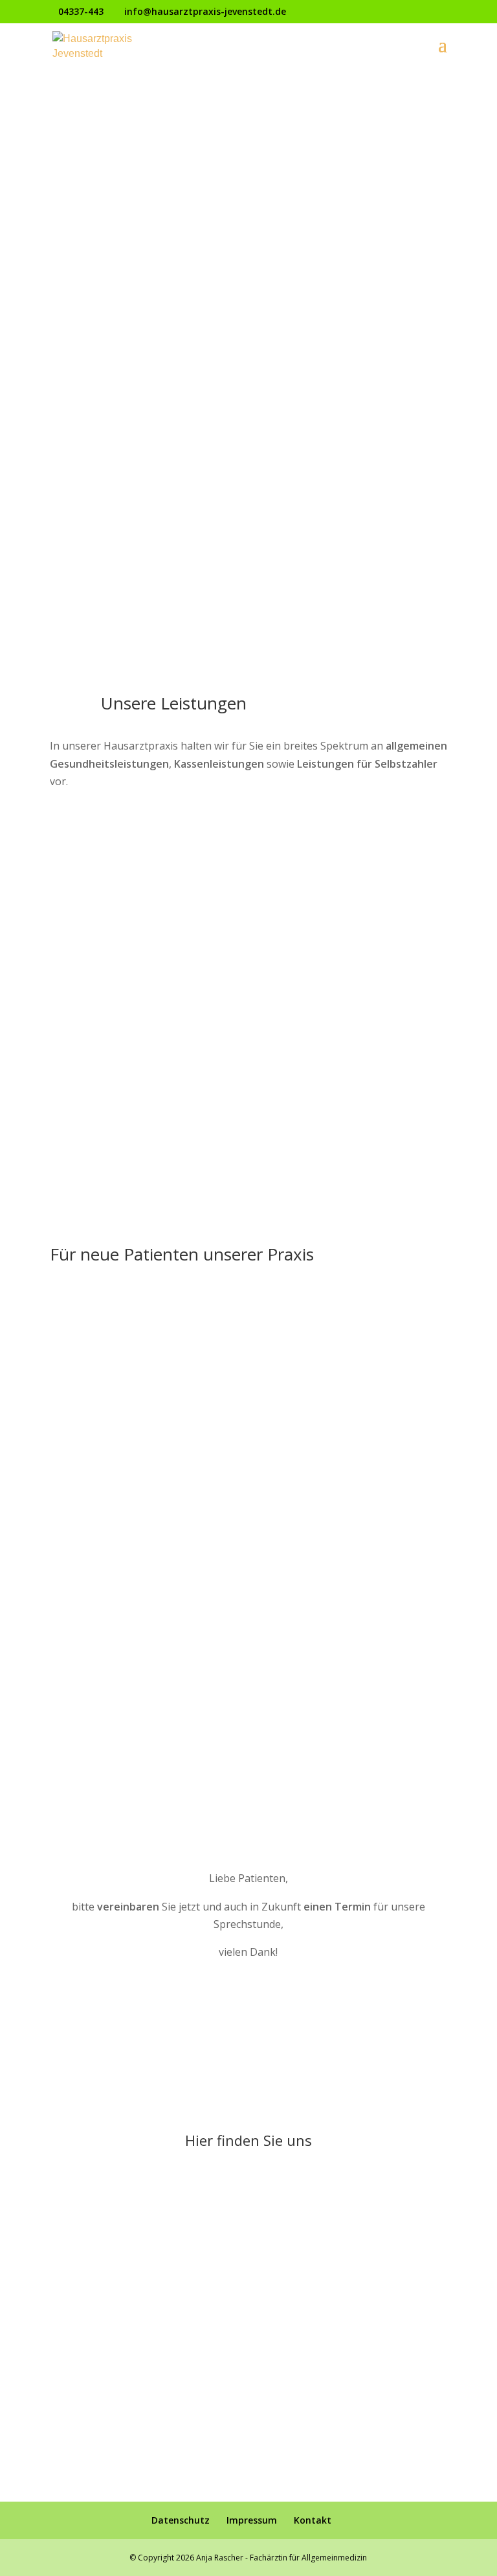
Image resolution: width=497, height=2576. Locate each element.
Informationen (248, 471)
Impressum (252, 2520)
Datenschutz (181, 2520)
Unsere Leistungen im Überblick (163, 826)
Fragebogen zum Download (248, 1356)
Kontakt (313, 2520)
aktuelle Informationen (248, 150)
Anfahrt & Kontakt (248, 201)
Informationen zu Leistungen (248, 1304)
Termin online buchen (248, 253)
